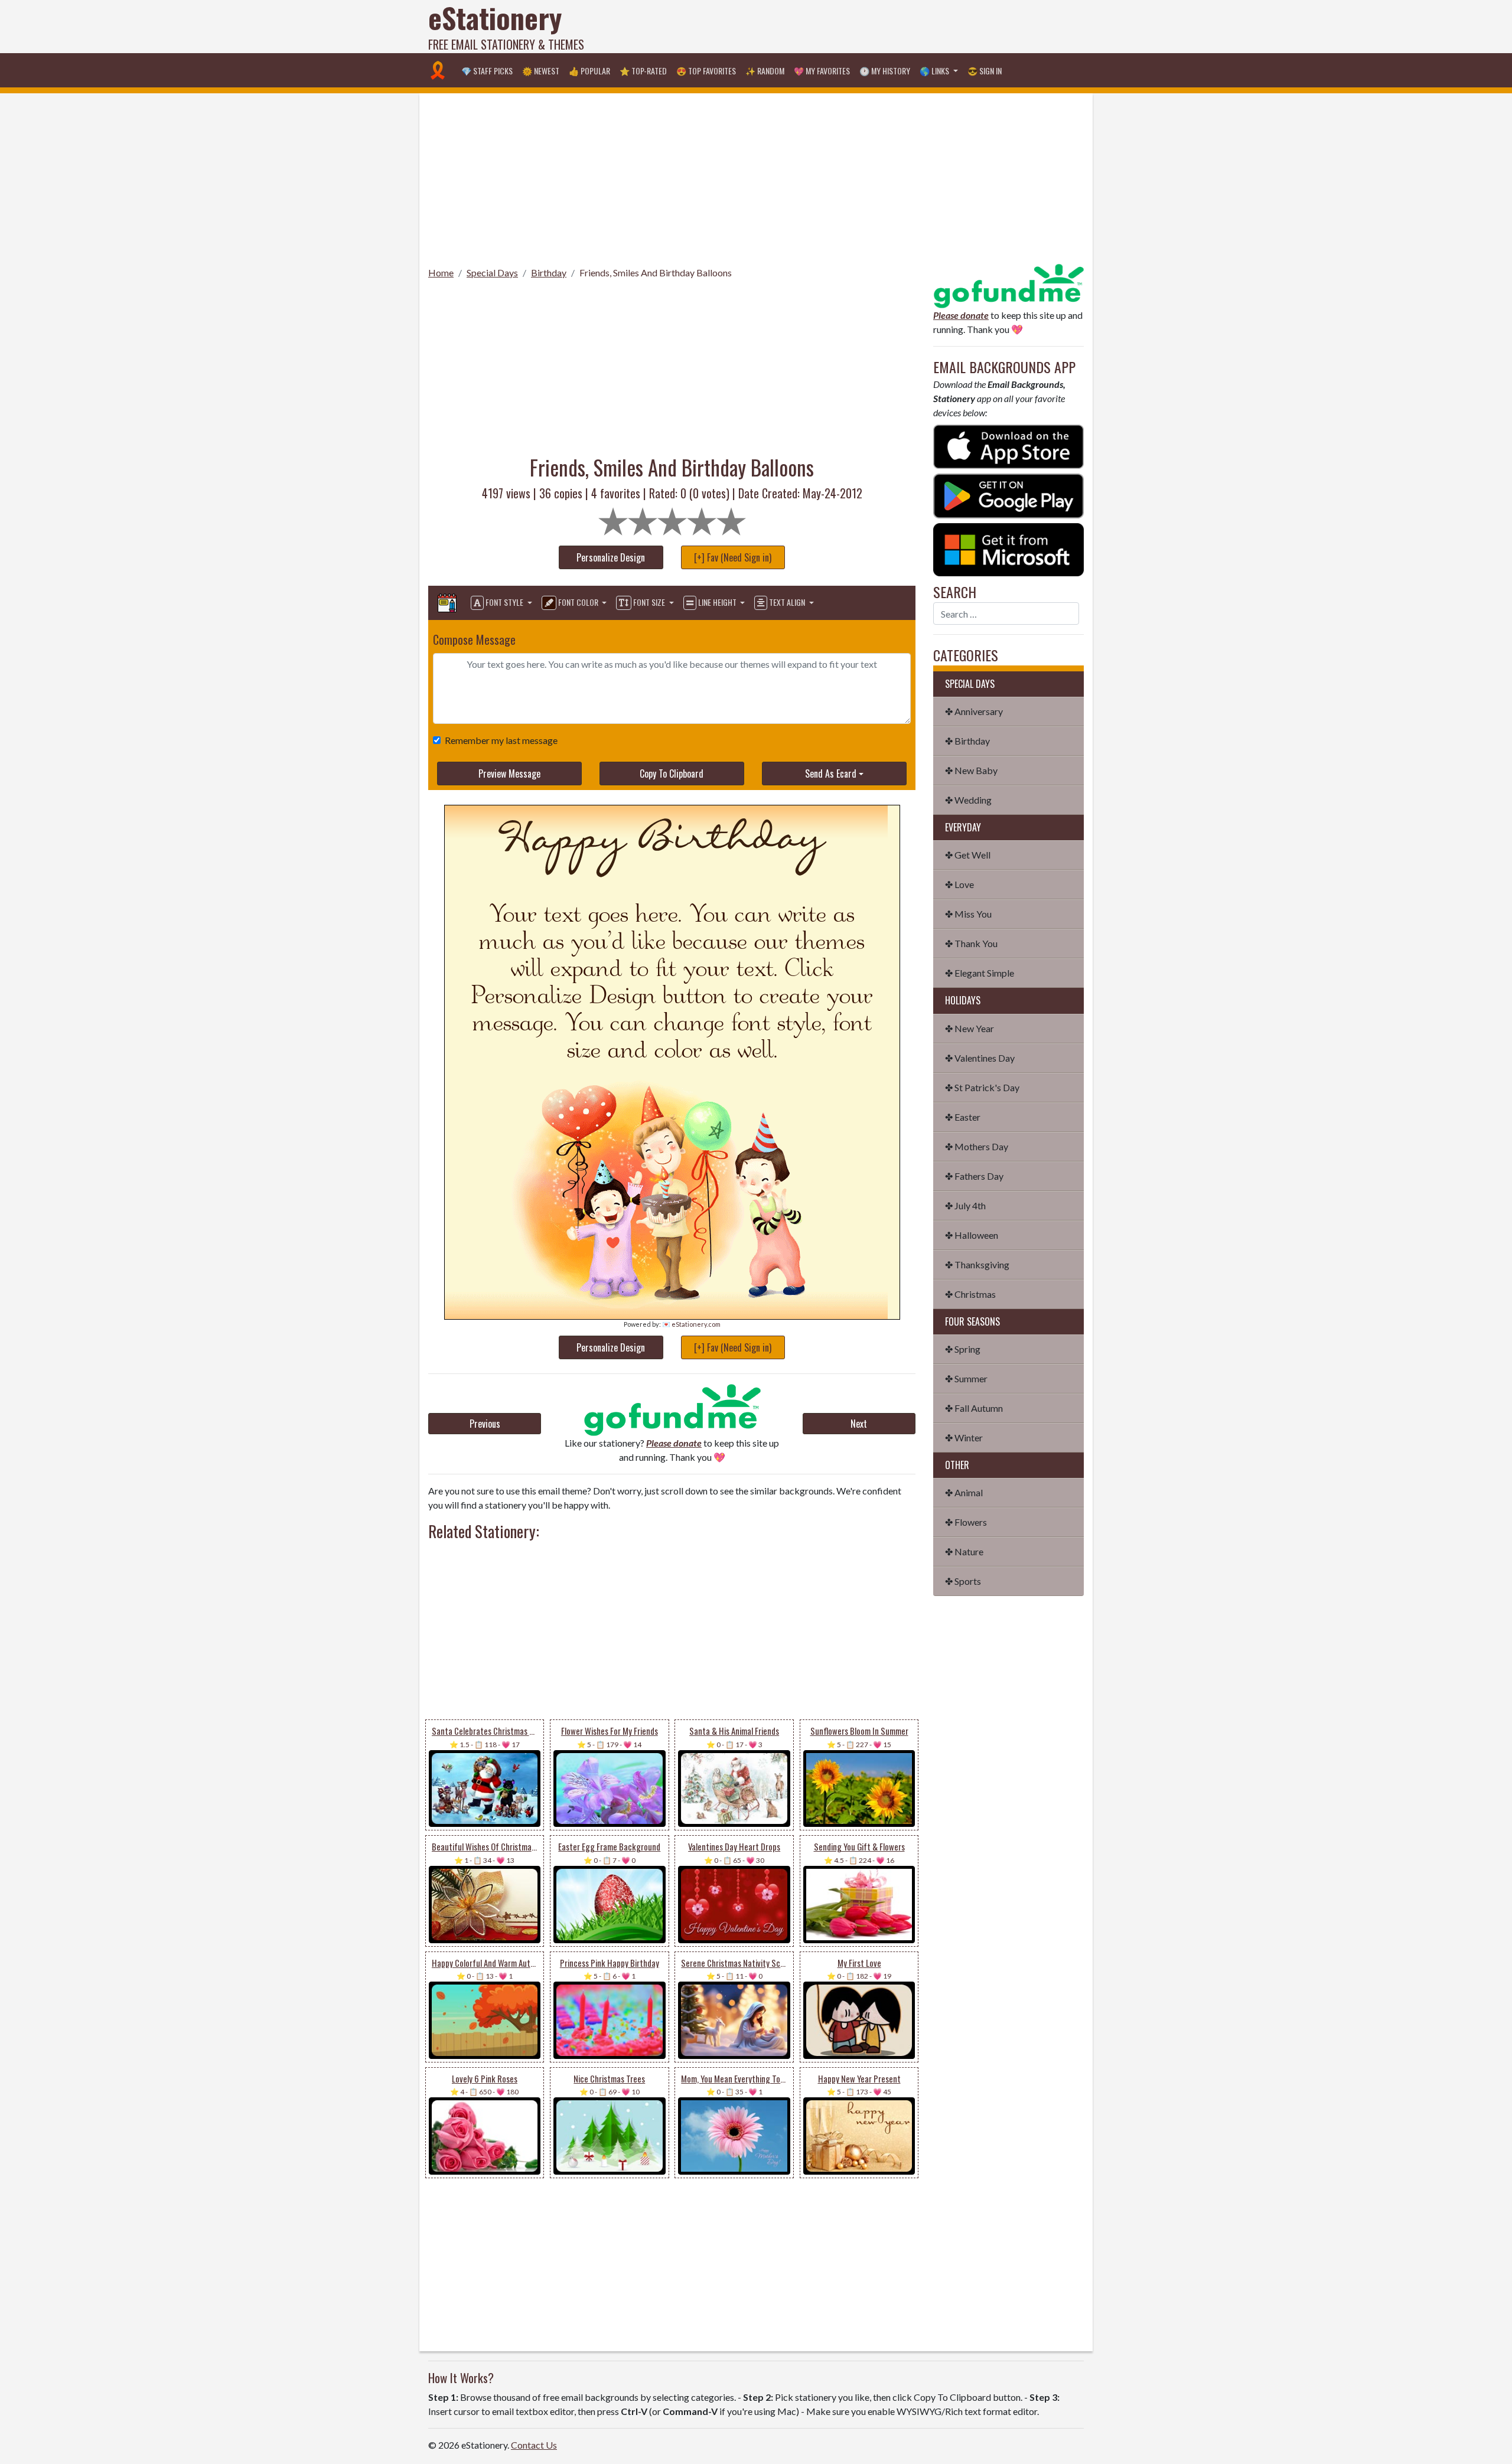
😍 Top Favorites (706, 71)
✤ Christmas (970, 1294)
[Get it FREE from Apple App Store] (1008, 446)
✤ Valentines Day (980, 1058)
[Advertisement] (869, 27)
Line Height (717, 602)
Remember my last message (501, 740)
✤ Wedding (968, 800)
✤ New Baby (971, 770)
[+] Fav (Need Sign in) (733, 557)
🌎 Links (935, 71)
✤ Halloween (972, 1235)
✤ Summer (966, 1378)
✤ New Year (970, 1028)
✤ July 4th (965, 1205)
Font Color (578, 602)
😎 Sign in (985, 71)
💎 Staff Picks (487, 71)
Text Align (787, 602)
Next (859, 1424)
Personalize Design (611, 557)
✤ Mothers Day (977, 1146)
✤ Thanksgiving (977, 1264)
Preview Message (509, 774)
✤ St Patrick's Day (982, 1087)
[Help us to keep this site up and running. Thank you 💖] (1008, 284)
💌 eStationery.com (691, 1324)
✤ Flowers (966, 1522)
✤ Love (959, 884)
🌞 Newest (541, 71)
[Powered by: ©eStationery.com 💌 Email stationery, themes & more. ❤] (666, 846)
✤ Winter (964, 1437)
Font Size (649, 602)
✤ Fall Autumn (974, 1408)
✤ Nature (964, 1551)
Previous (485, 1424)
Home (441, 272)
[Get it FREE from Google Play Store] (1008, 495)
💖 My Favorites (822, 71)
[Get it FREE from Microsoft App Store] (1008, 548)
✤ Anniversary (974, 711)
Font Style (504, 602)
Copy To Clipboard (672, 774)
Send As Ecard (831, 774)
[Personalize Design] (447, 603)
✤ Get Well (968, 855)
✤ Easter (963, 1117)
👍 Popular (589, 71)
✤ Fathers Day (974, 1176)
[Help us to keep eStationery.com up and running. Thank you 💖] (672, 1410)
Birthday (549, 272)
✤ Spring (963, 1349)
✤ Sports (963, 1581)
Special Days (492, 272)
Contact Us (534, 2445)
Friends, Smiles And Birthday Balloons (656, 272)
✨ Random (765, 71)
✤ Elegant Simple (980, 973)
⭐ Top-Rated (643, 71)
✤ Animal (964, 1492)
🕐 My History (885, 71)
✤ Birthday (967, 741)
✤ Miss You (968, 914)
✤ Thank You (971, 943)
